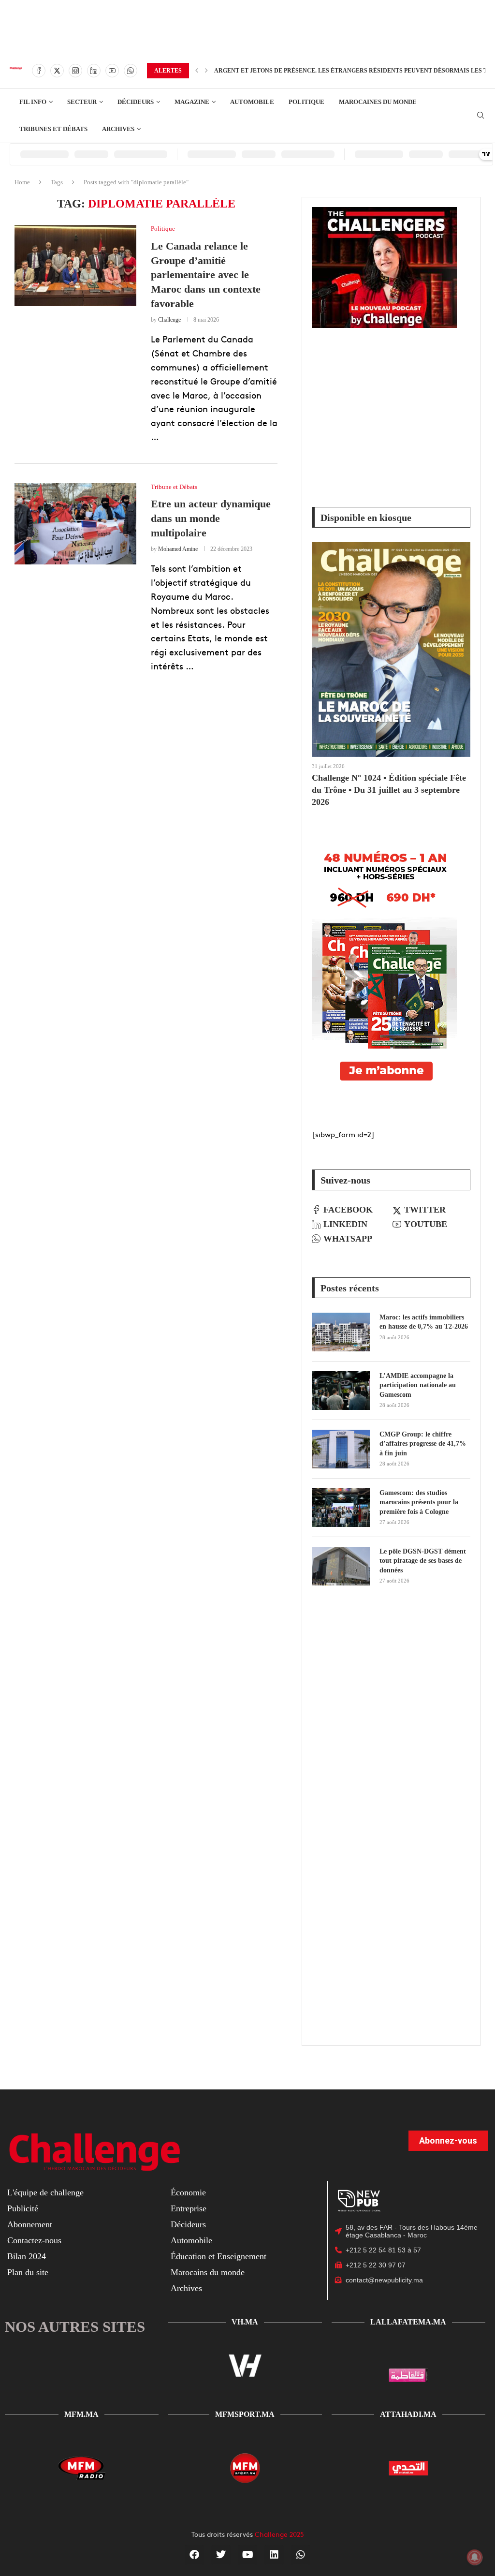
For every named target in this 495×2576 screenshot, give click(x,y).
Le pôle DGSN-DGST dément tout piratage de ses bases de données (423, 1561)
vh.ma (245, 2322)
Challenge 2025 (279, 2534)
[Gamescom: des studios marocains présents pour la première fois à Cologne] (341, 1508)
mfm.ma (81, 2414)
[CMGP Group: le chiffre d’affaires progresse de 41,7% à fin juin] (341, 1449)
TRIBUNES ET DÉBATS (53, 129)
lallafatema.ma (408, 2322)
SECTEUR (82, 102)
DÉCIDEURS (136, 102)
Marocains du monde (208, 2272)
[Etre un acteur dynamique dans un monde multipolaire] (75, 524)
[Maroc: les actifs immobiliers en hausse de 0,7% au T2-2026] (341, 1332)
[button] (197, 71)
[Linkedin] (94, 71)
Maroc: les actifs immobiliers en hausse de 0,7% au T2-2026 (424, 1322)
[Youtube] (112, 71)
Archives (186, 2288)
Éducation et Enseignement (218, 2256)
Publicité (23, 2208)
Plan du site (28, 2272)
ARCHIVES (118, 129)
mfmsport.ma (245, 2414)
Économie (188, 2192)
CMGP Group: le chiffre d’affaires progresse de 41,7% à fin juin (423, 1444)
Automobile (191, 2240)
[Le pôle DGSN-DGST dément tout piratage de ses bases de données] (341, 1566)
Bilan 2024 (27, 2256)
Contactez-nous (34, 2240)
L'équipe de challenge (45, 2192)
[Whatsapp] (131, 71)
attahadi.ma (408, 2414)
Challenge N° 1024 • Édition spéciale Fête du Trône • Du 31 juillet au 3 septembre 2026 (389, 790)
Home (22, 182)
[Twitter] (57, 71)
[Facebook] (39, 71)
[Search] (480, 116)
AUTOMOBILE (252, 102)
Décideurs (188, 2224)
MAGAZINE (192, 102)
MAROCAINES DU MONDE (378, 102)
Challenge (169, 320)
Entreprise (189, 2208)
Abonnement (30, 2224)
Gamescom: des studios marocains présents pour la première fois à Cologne (419, 1502)
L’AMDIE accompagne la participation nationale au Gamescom (418, 1385)
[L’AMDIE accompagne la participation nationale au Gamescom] (341, 1391)
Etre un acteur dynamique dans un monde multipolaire (211, 518)
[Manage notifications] (475, 2557)
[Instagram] (75, 71)
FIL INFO (33, 102)
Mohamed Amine (178, 549)
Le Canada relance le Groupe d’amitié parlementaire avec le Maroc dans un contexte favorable (206, 275)
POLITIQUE (306, 102)
